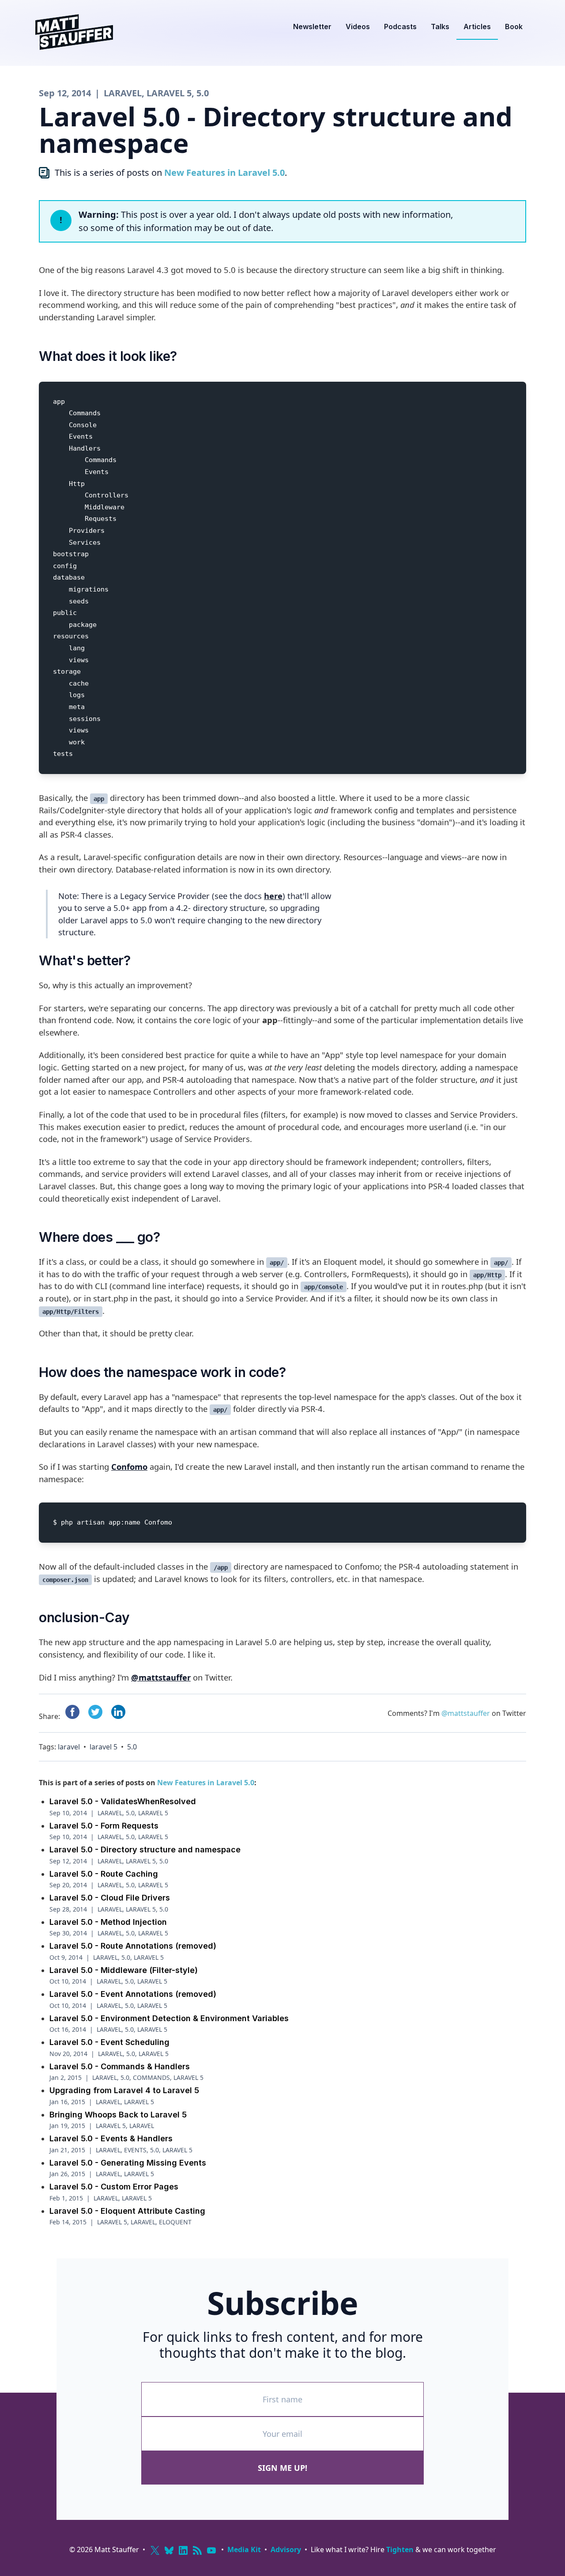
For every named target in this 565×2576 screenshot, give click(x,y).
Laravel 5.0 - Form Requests (104, 1826)
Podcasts (400, 27)
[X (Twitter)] (155, 2550)
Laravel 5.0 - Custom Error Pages (114, 2187)
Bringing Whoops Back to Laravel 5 (118, 2115)
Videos (358, 27)
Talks (440, 27)
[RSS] (197, 2550)
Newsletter (312, 27)
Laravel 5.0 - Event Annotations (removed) (133, 1994)
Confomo (129, 1466)
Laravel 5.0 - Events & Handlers (111, 2138)
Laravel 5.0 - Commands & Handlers (120, 2066)
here (273, 896)
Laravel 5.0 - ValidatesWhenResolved (123, 1801)
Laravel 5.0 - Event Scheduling (109, 2042)
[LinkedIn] (183, 2550)
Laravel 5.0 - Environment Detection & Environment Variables (169, 2018)
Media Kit (244, 2549)
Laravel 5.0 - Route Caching (104, 1874)
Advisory (286, 2549)
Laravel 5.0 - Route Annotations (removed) (133, 1946)
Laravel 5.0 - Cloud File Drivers (110, 1898)
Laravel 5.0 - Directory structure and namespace (145, 1849)
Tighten (400, 2549)
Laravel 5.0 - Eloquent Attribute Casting (127, 2211)
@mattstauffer (161, 1677)
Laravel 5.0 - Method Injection (108, 1922)
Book (514, 27)
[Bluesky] (169, 2550)
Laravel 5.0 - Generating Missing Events (128, 2163)
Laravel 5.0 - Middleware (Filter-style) (124, 1970)
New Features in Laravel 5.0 (224, 173)
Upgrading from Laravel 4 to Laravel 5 (124, 2090)
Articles (477, 27)
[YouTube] (211, 2550)
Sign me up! (282, 2468)
